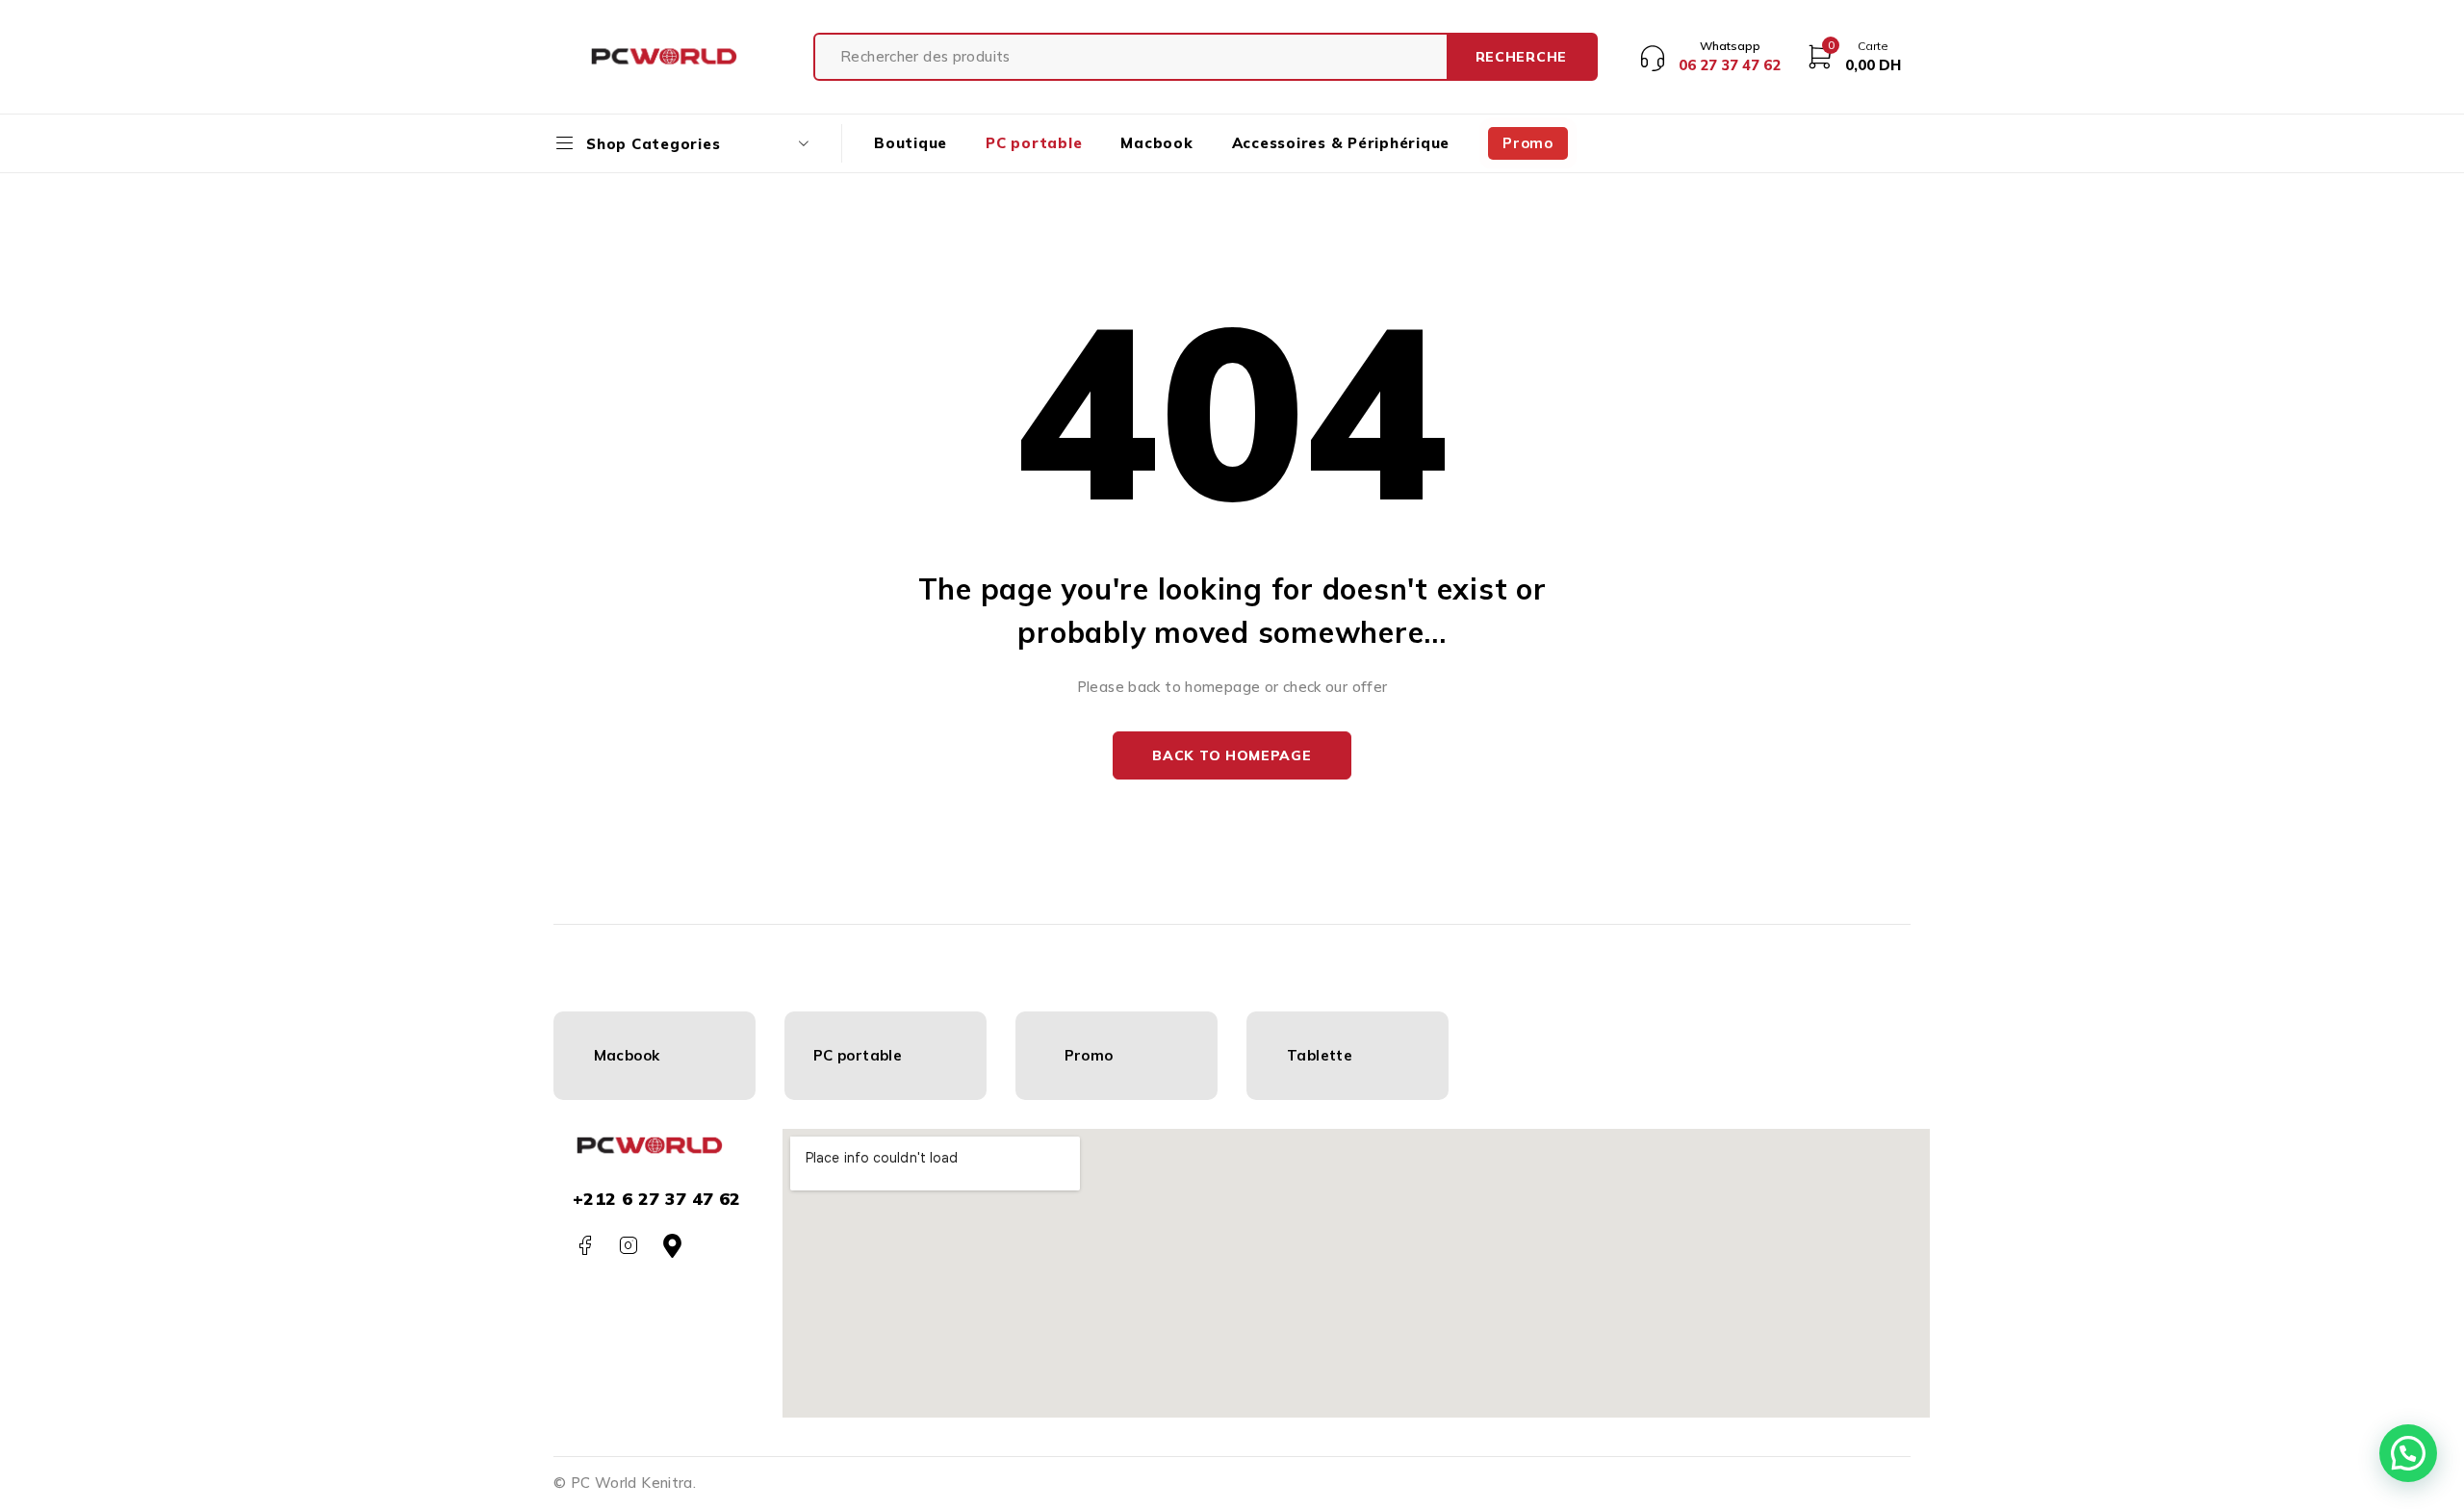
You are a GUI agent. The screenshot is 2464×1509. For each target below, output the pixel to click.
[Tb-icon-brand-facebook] (585, 1246)
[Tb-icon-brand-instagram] (628, 1246)
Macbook (627, 1055)
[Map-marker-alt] (672, 1246)
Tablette (1320, 1055)
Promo (1089, 1055)
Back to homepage (1232, 755)
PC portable (858, 1055)
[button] (2408, 1453)
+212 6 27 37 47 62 (657, 1199)
